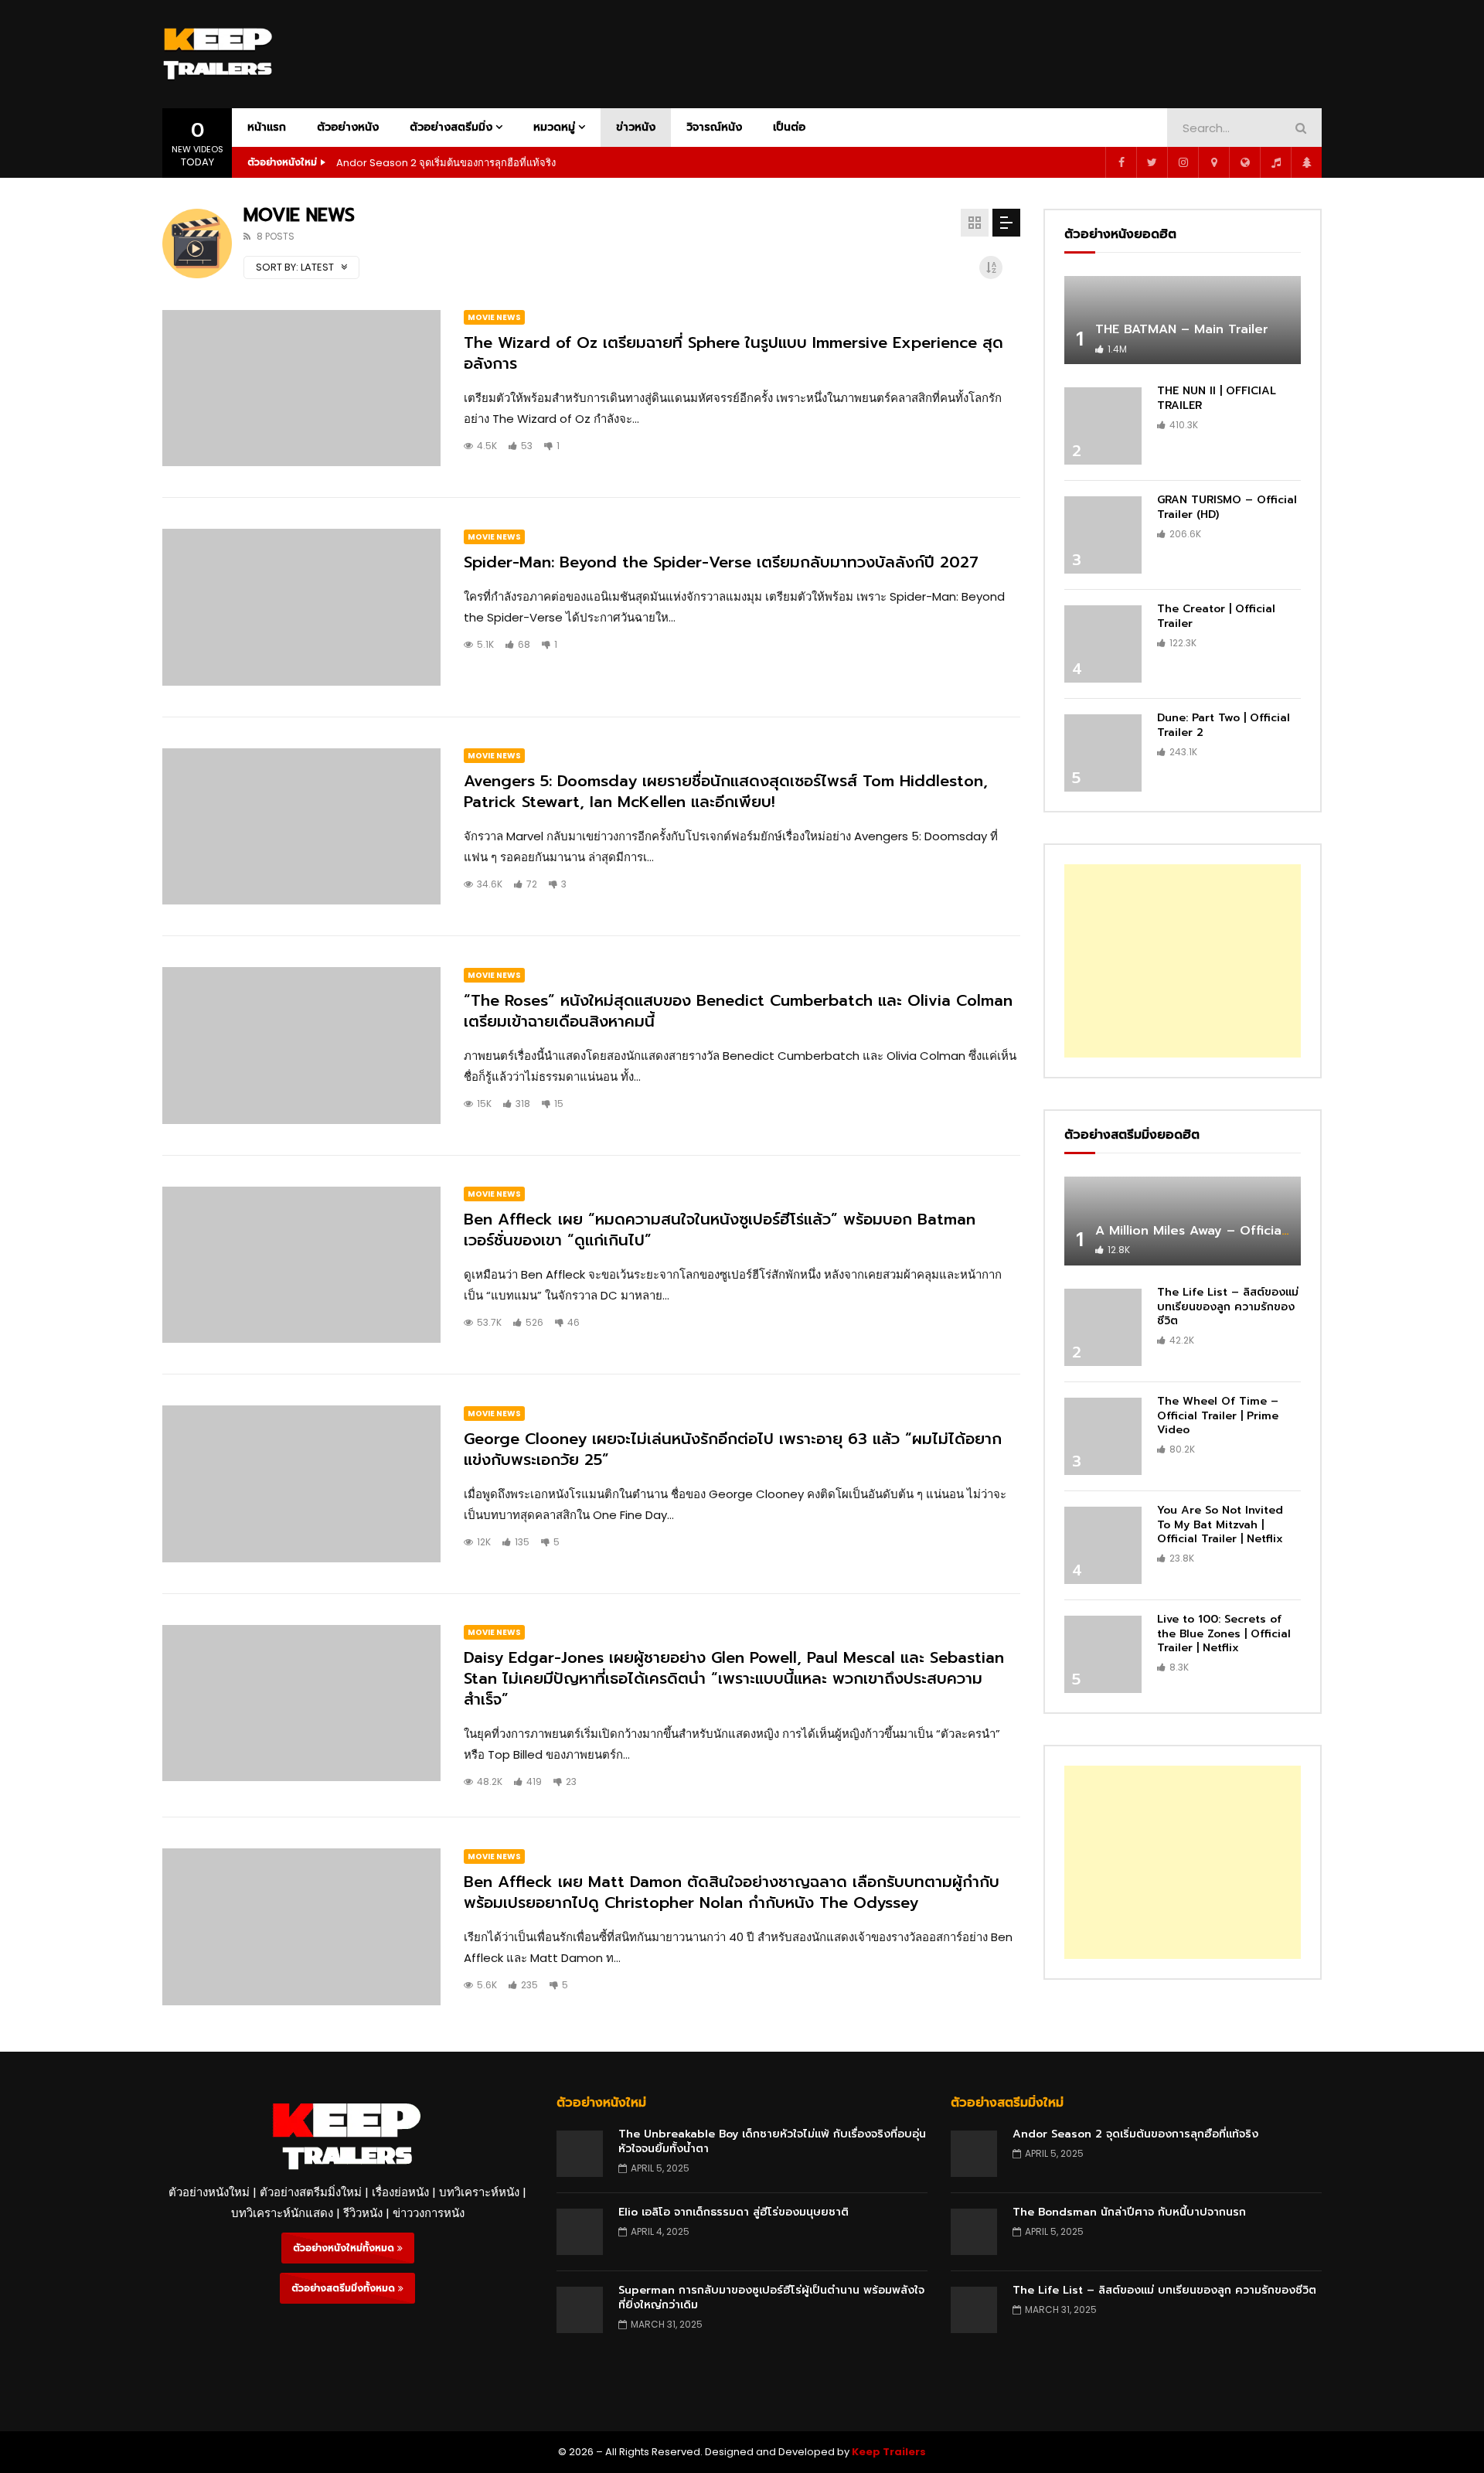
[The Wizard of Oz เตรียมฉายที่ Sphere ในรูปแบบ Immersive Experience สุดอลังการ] (301, 388)
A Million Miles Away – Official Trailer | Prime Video (1258, 1231)
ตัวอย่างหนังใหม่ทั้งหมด (345, 2248)
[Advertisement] (1040, 51)
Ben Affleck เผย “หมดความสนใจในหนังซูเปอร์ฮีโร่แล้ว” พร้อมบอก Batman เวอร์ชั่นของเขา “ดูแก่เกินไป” (720, 1230)
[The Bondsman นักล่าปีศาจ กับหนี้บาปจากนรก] (974, 2232)
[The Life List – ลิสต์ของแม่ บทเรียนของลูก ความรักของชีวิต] (1103, 1327)
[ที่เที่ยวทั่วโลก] (1244, 162)
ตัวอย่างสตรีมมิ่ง (451, 127)
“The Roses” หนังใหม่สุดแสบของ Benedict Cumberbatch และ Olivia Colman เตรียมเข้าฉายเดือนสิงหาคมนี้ (738, 1011)
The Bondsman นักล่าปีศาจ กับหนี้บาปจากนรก (1129, 2212)
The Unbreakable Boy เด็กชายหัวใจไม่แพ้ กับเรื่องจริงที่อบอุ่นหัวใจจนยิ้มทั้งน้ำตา (772, 2141)
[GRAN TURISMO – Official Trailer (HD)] (1103, 535)
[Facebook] (1121, 162)
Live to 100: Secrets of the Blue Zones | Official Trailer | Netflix (1224, 1634)
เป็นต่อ (789, 127)
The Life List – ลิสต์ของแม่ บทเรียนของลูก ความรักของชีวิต (1228, 1307)
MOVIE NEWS (494, 317)
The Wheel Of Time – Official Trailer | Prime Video (1218, 1416)
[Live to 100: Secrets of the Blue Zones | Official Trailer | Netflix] (1103, 1654)
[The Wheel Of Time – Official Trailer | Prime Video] (1103, 1436)
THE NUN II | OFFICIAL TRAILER (1217, 398)
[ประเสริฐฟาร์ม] (1306, 162)
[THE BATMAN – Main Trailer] (1183, 320)
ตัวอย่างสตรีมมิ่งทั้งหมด (345, 2288)
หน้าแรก (267, 127)
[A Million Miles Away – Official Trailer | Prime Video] (1183, 1221)
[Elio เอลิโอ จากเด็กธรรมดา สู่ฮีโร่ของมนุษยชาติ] (580, 2232)
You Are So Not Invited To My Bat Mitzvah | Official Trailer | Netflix (1220, 1525)
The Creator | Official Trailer (1216, 616)
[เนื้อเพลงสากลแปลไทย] (1275, 162)
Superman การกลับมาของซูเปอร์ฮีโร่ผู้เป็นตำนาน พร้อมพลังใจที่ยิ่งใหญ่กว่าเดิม (771, 2298)
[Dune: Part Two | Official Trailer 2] (1103, 753)
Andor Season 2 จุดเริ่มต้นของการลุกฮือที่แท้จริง (446, 163)
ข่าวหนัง (636, 127)
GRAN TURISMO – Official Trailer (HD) (1227, 507)
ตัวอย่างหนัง (348, 127)
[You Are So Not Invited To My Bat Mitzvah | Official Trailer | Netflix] (1103, 1545)
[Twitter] (1152, 162)
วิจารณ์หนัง (714, 127)
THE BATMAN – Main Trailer (1182, 329)
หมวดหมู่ (554, 127)
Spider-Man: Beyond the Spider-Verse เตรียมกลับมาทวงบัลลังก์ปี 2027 (721, 562)
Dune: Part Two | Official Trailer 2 (1224, 725)
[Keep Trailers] (218, 54)
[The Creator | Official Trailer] (1103, 644)
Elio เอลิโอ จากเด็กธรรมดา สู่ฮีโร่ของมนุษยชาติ (733, 2212)
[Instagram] (1183, 162)
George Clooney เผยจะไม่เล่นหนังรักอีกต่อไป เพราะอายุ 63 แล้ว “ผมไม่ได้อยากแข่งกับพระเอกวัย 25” (733, 1449)
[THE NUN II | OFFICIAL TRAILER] (1103, 426)
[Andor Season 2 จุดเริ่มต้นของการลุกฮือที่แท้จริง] (974, 2154)
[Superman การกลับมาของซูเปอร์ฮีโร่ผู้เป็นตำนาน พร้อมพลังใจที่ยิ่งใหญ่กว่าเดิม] (580, 2310)
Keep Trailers (889, 2452)
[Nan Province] (1213, 162)
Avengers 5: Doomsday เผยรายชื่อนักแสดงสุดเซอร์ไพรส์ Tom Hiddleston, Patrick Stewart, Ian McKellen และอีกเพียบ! (726, 791)
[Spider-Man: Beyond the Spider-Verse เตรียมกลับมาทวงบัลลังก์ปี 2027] (301, 607)
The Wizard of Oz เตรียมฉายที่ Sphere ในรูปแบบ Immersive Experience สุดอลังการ (733, 353)
